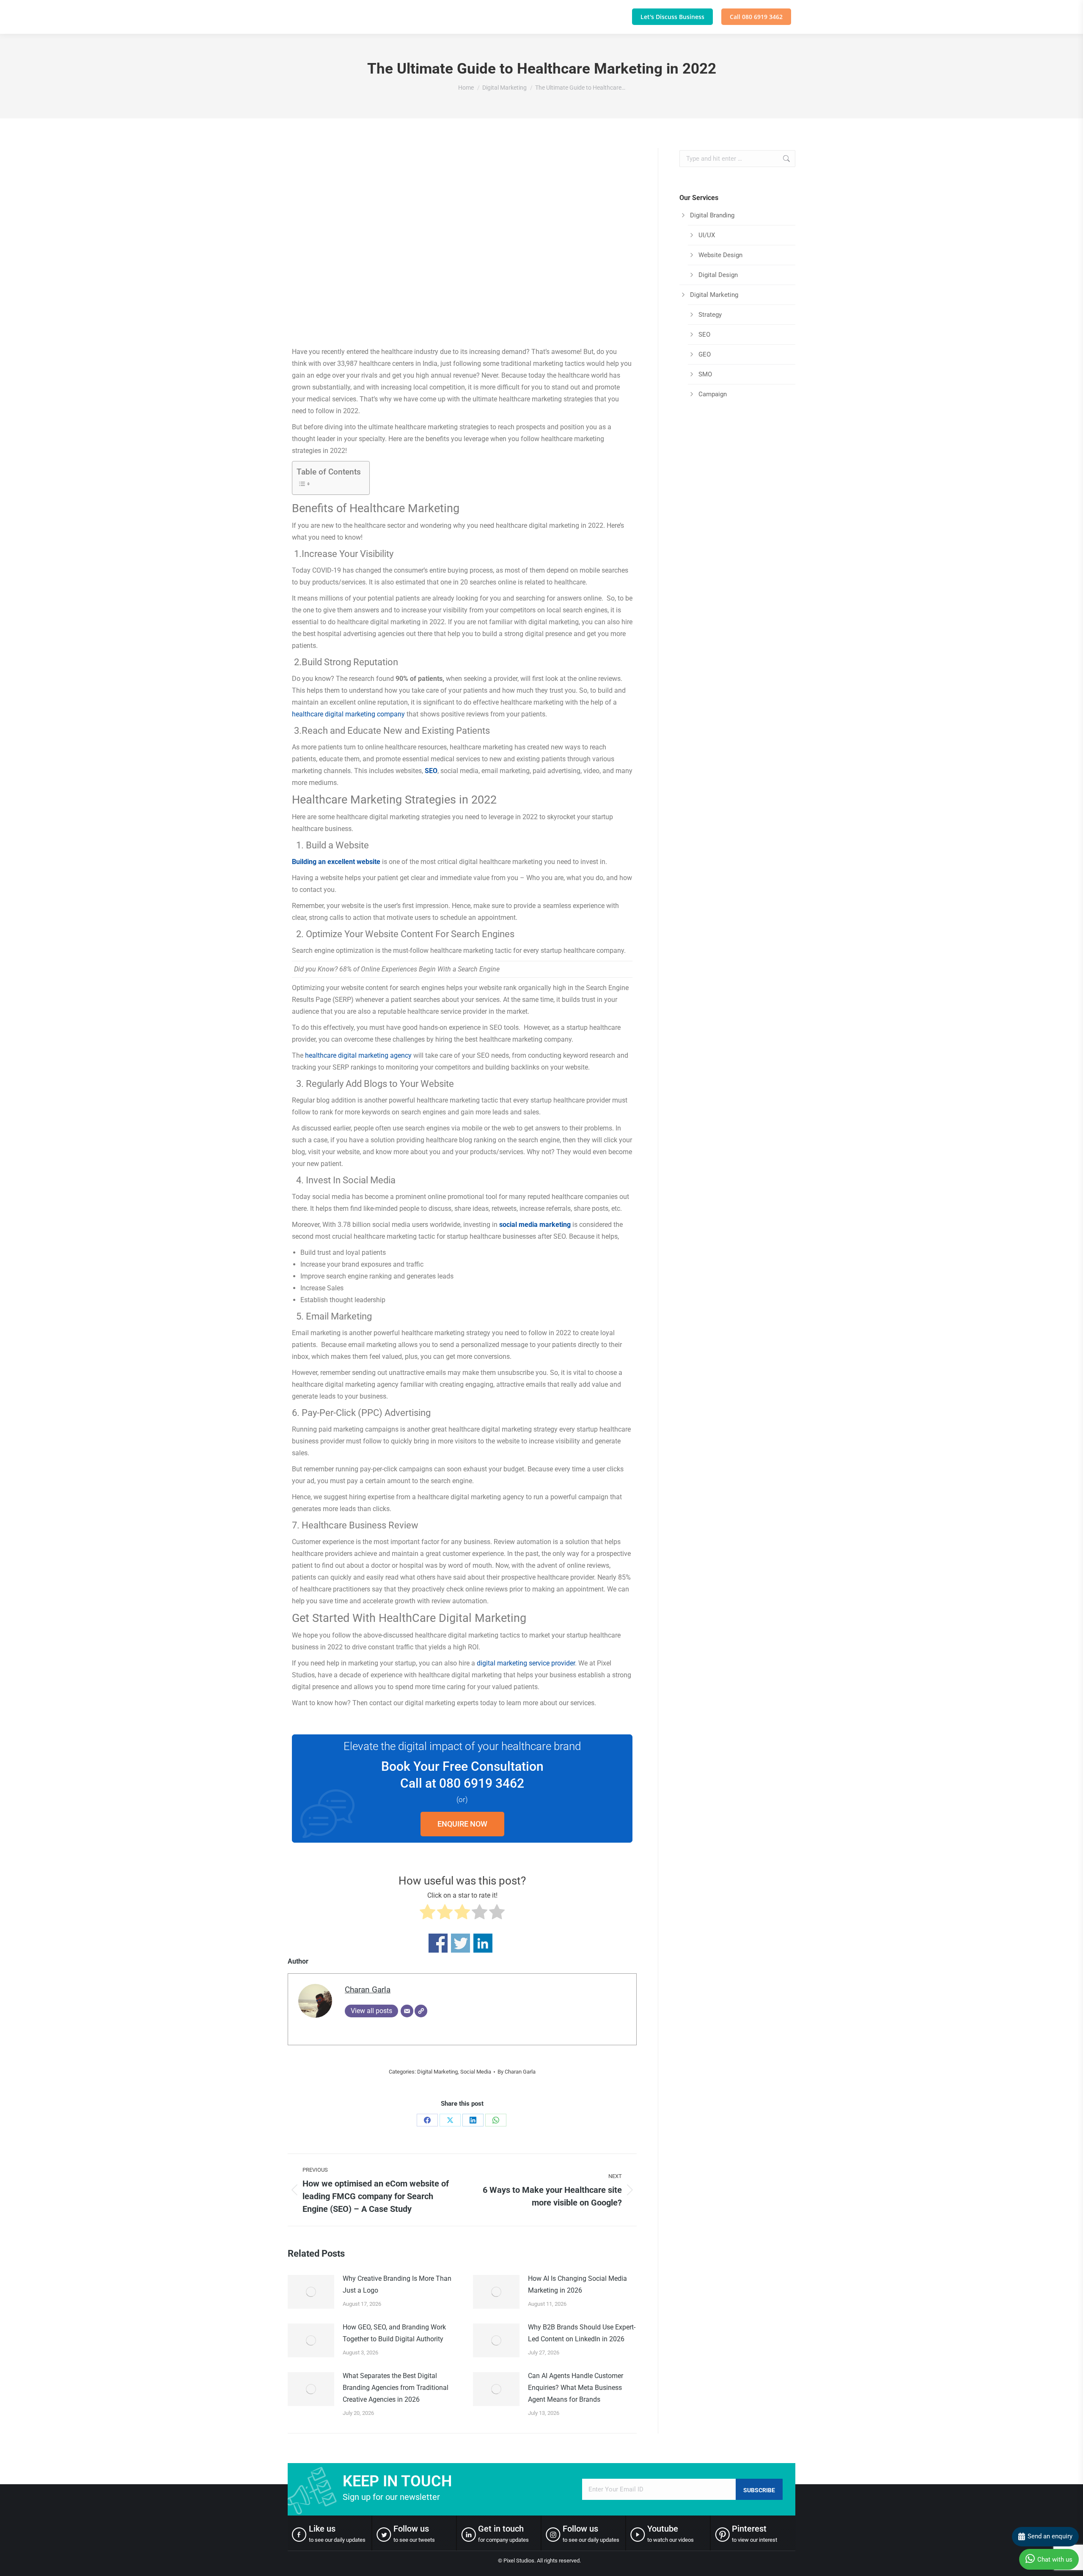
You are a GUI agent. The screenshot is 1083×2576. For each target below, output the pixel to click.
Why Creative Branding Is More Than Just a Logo (397, 2284)
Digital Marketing (437, 2072)
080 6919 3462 (482, 1783)
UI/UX (707, 235)
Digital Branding (712, 215)
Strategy (710, 315)
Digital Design (718, 275)
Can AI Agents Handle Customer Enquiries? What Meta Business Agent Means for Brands (576, 2388)
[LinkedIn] (473, 2120)
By (517, 2072)
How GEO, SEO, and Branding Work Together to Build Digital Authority (394, 2333)
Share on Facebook (438, 1943)
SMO (705, 374)
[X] (450, 2120)
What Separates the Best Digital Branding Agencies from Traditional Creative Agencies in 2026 (396, 2388)
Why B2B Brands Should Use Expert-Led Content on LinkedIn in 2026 (582, 2333)
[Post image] (311, 2292)
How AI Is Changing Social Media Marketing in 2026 (577, 2284)
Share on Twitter (460, 1943)
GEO (705, 354)
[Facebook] (427, 2120)
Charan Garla (368, 1990)
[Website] (421, 2011)
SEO (431, 771)
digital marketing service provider (526, 1663)
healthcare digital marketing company (348, 714)
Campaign (713, 394)
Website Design (720, 255)
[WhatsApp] (496, 2120)
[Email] (407, 2011)
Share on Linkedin (483, 1943)
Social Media (476, 2072)
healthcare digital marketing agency (358, 1055)
